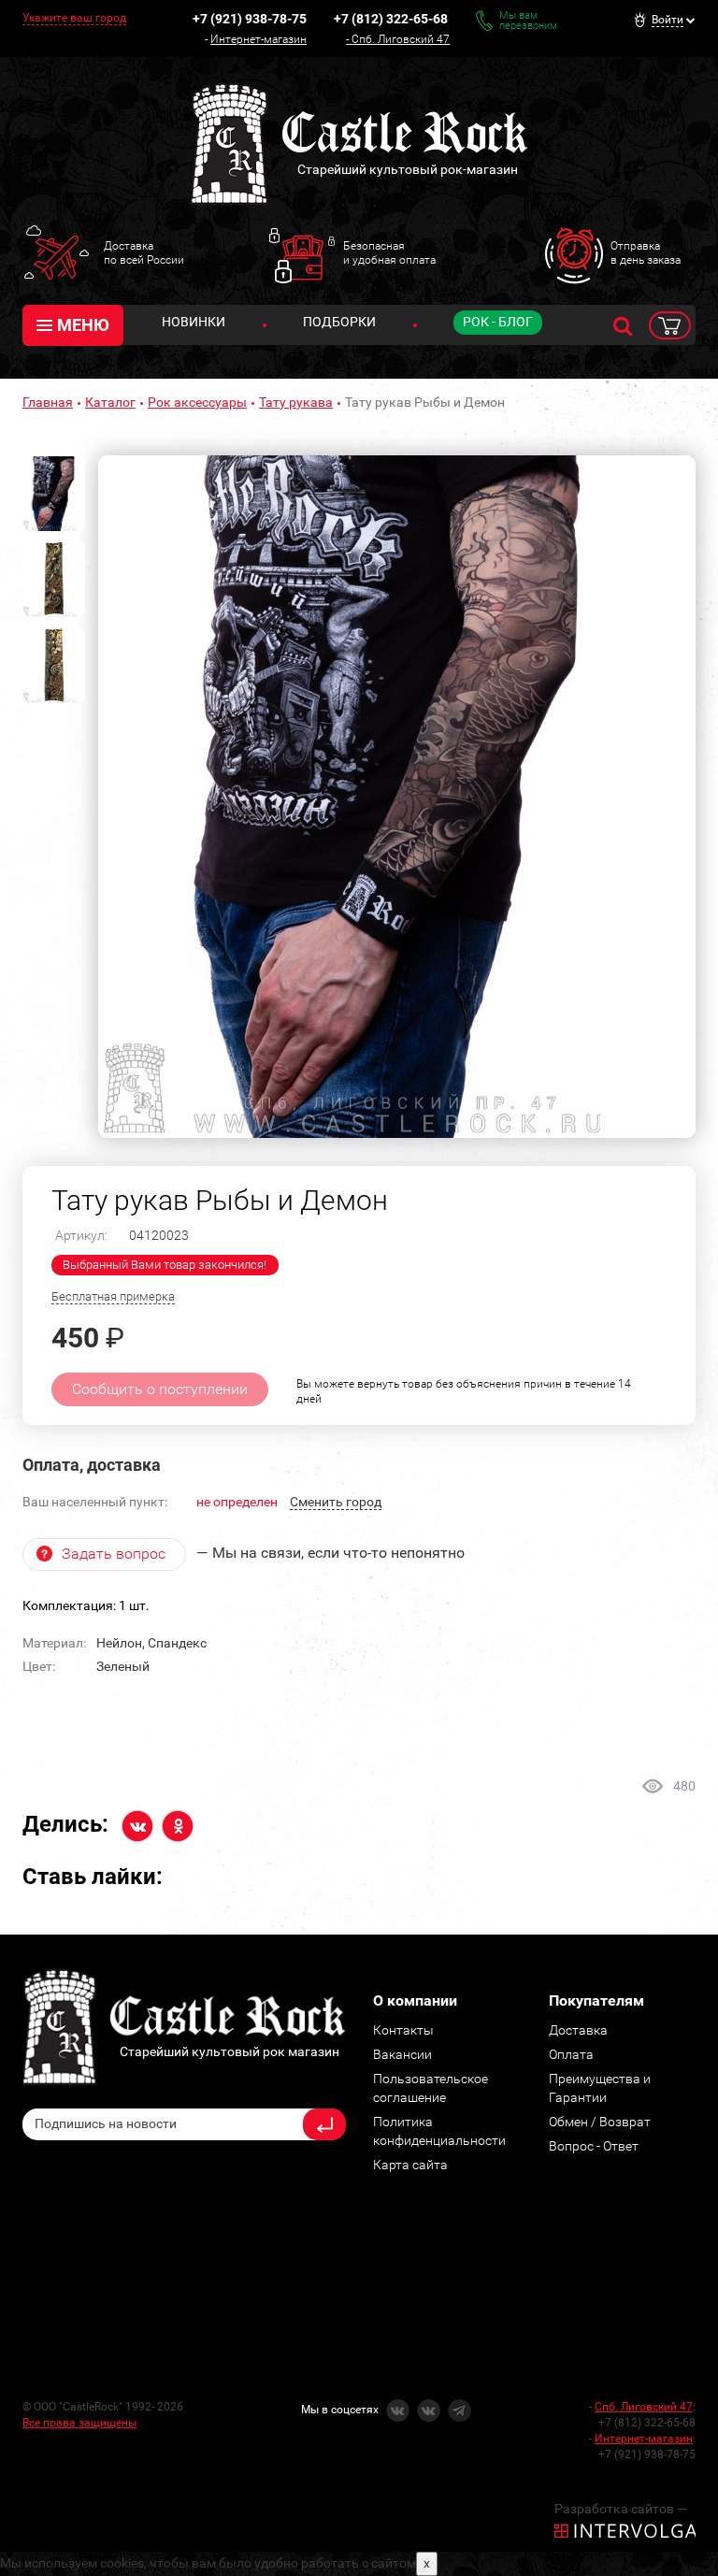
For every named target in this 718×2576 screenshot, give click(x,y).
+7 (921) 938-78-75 (250, 19)
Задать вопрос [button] (114, 1554)
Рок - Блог (498, 322)
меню (83, 325)
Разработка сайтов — (621, 2509)
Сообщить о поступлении (160, 1389)
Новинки (194, 322)
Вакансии (402, 2054)
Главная (48, 402)
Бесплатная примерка (113, 1296)
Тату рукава (296, 402)
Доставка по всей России (144, 252)
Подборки (339, 322)
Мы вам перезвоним (528, 21)
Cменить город (336, 1502)
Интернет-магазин (258, 39)
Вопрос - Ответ (594, 2146)
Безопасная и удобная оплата (389, 252)
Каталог (110, 402)
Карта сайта (410, 2165)
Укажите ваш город (74, 18)
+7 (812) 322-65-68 (391, 19)
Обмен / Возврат (600, 2122)
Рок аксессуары (197, 402)
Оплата (571, 2054)
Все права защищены (79, 2423)
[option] (397, 797)
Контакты (403, 2030)
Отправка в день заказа (646, 252)
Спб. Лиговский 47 (401, 39)
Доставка (578, 2030)
